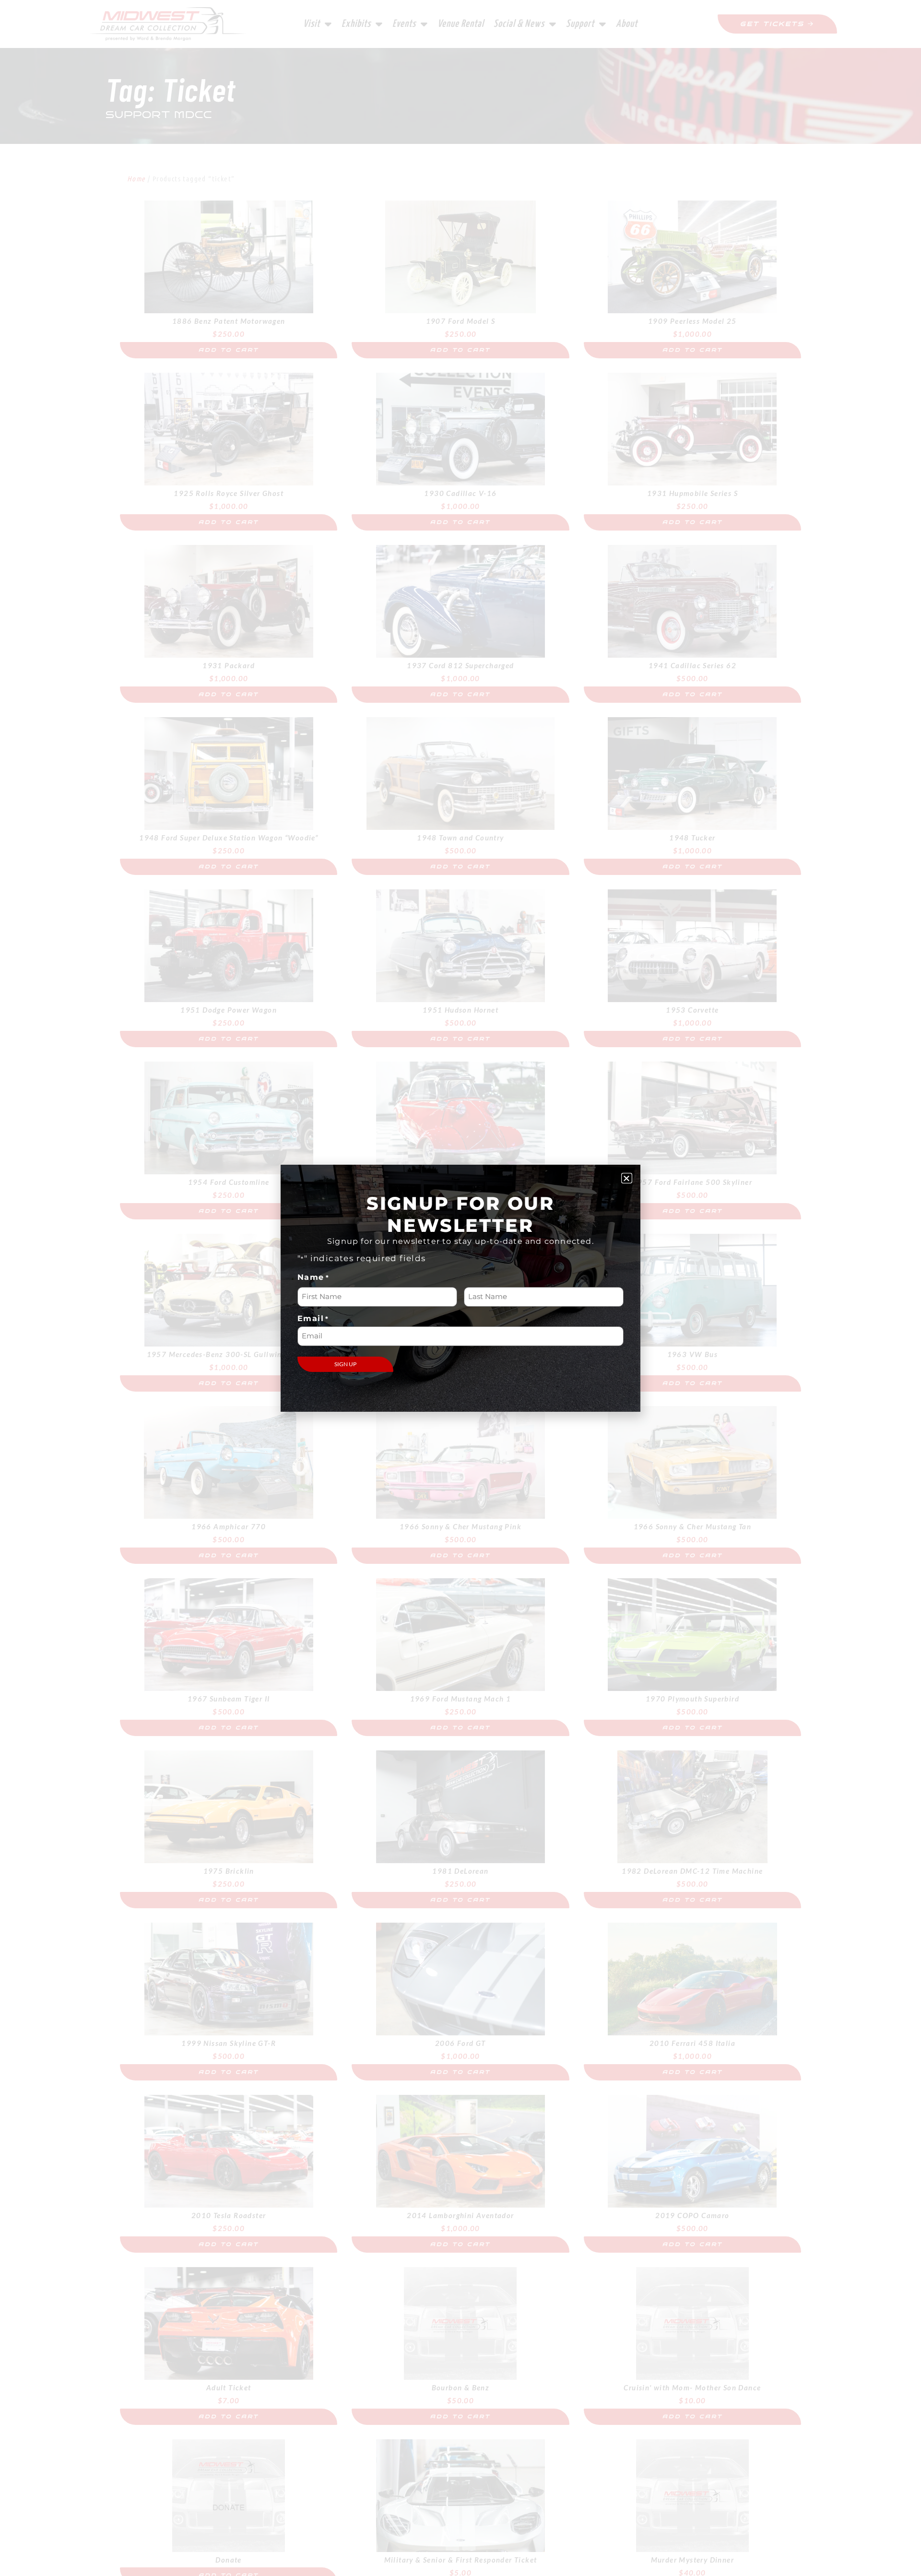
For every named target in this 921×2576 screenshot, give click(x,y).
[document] (460, 1288)
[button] (627, 1178)
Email (313, 1319)
